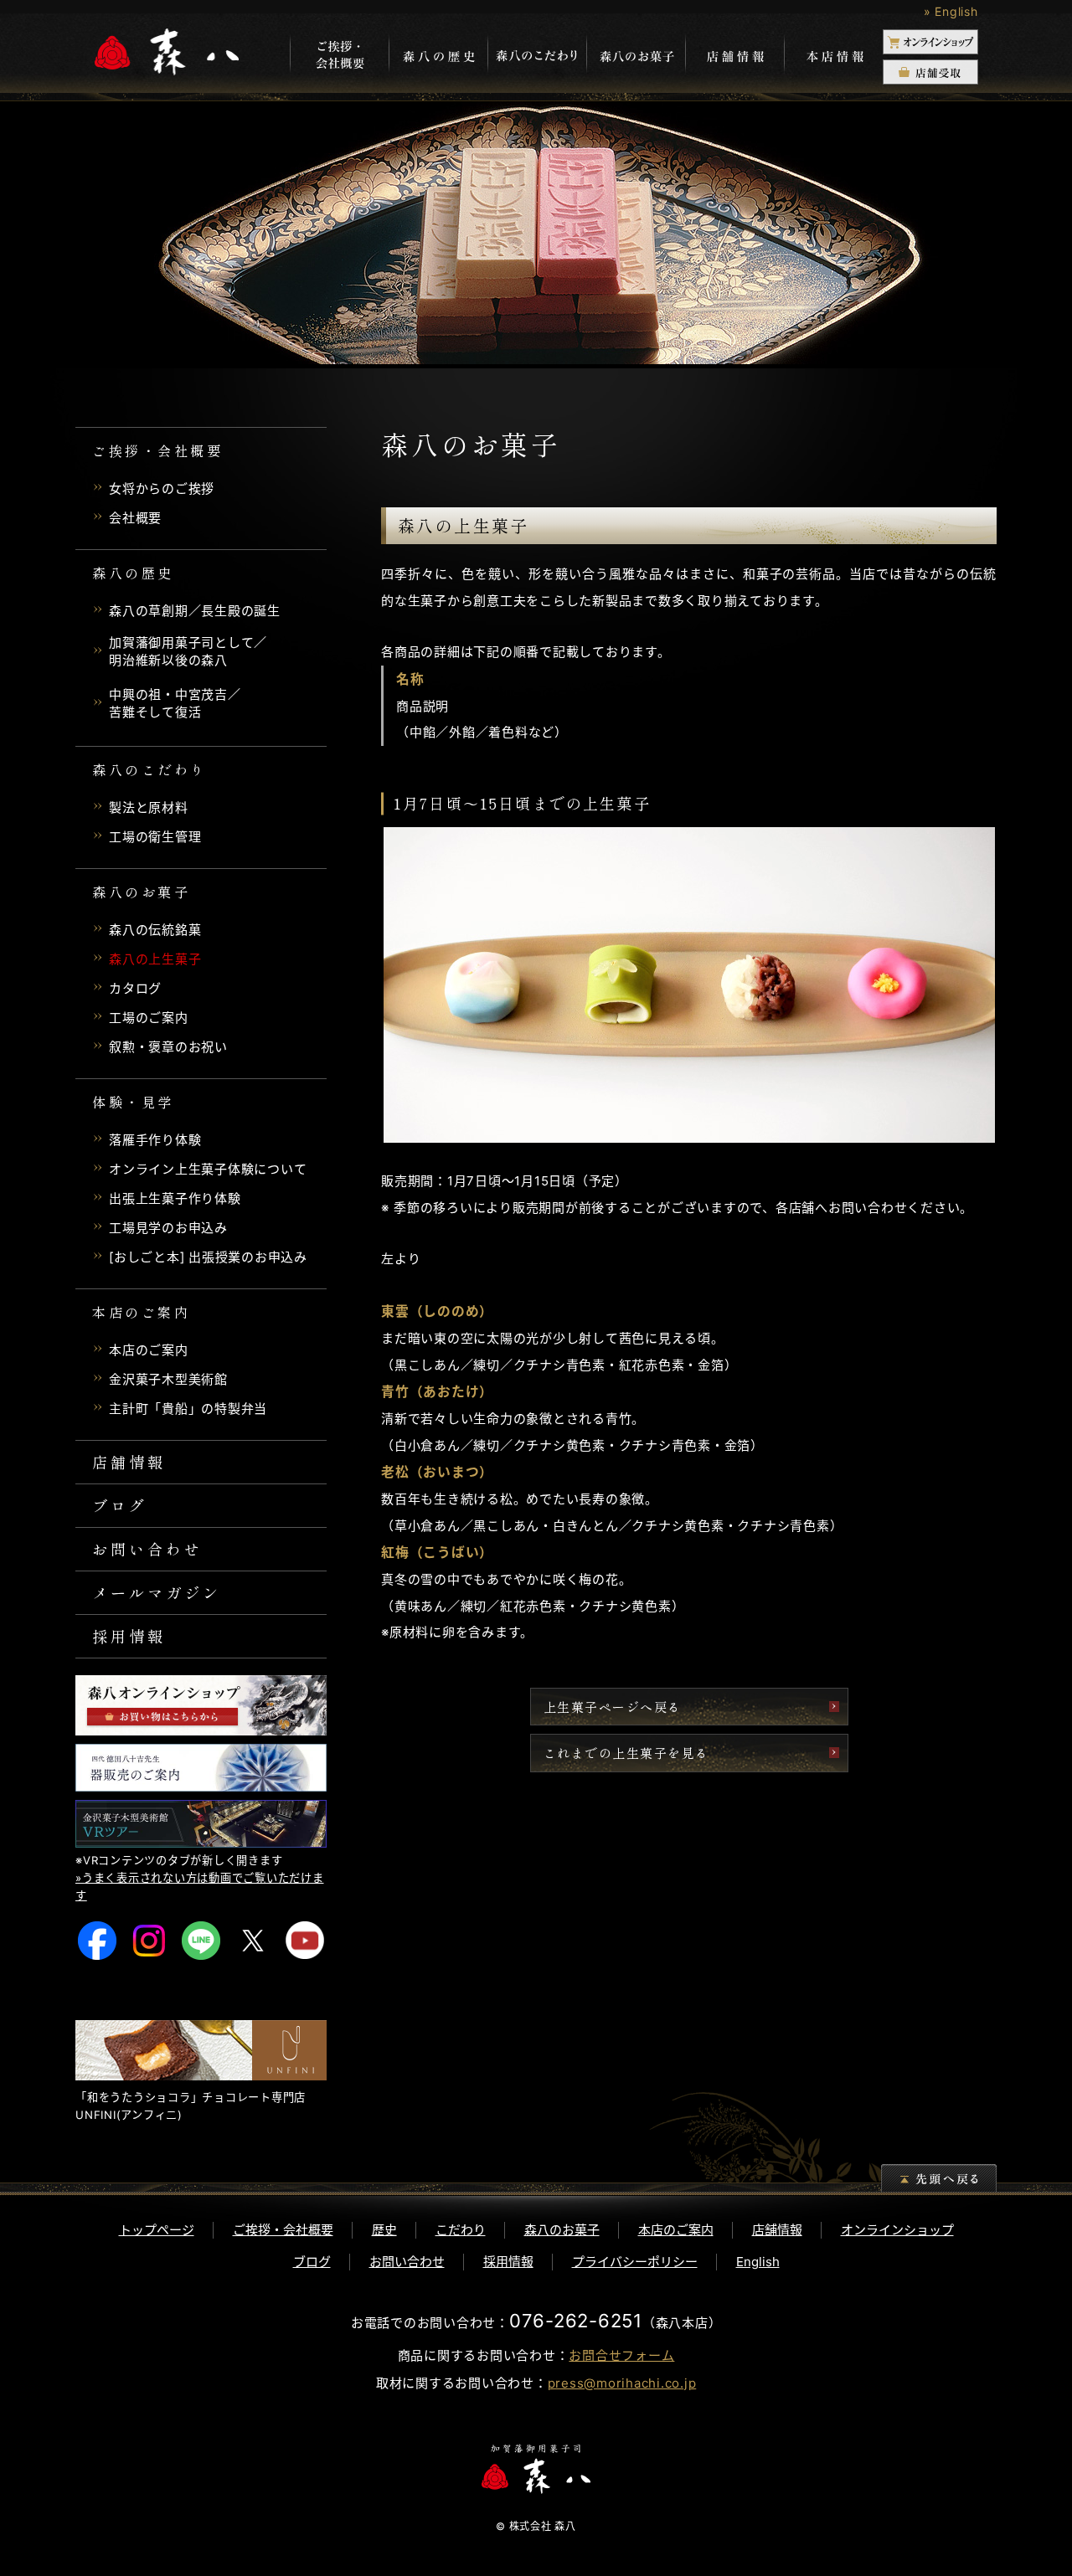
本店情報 (833, 56)
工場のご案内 (149, 1018)
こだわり (461, 2230)
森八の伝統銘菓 (155, 930)
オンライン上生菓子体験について (208, 1169)
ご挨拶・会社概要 (283, 2230)
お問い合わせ (147, 1549)
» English (951, 11)
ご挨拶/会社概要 (339, 56)
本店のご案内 (149, 1350)
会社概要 (135, 518)
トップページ (157, 2230)
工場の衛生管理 (155, 837)
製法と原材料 (149, 807)
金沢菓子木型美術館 (168, 1379)
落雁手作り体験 (155, 1140)
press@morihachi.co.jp (622, 2383)
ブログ (120, 1505)
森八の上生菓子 (155, 959)
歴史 (384, 2230)
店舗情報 (734, 56)
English (758, 2262)
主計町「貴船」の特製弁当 (188, 1409)
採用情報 (129, 1636)
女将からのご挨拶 (162, 488)
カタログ (135, 988)
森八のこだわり (537, 56)
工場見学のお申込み (168, 1228)
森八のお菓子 (636, 56)
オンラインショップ (897, 2230)
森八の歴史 (438, 56)
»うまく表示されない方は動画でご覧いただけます (200, 1887)
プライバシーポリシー (635, 2262)
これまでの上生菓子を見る (626, 1753)
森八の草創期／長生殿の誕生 (195, 611)
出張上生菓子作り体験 (175, 1198)
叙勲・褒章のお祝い (168, 1047)
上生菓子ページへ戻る (613, 1707)
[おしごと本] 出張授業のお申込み (208, 1257)
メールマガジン (157, 1592)
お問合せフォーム (621, 2355)
